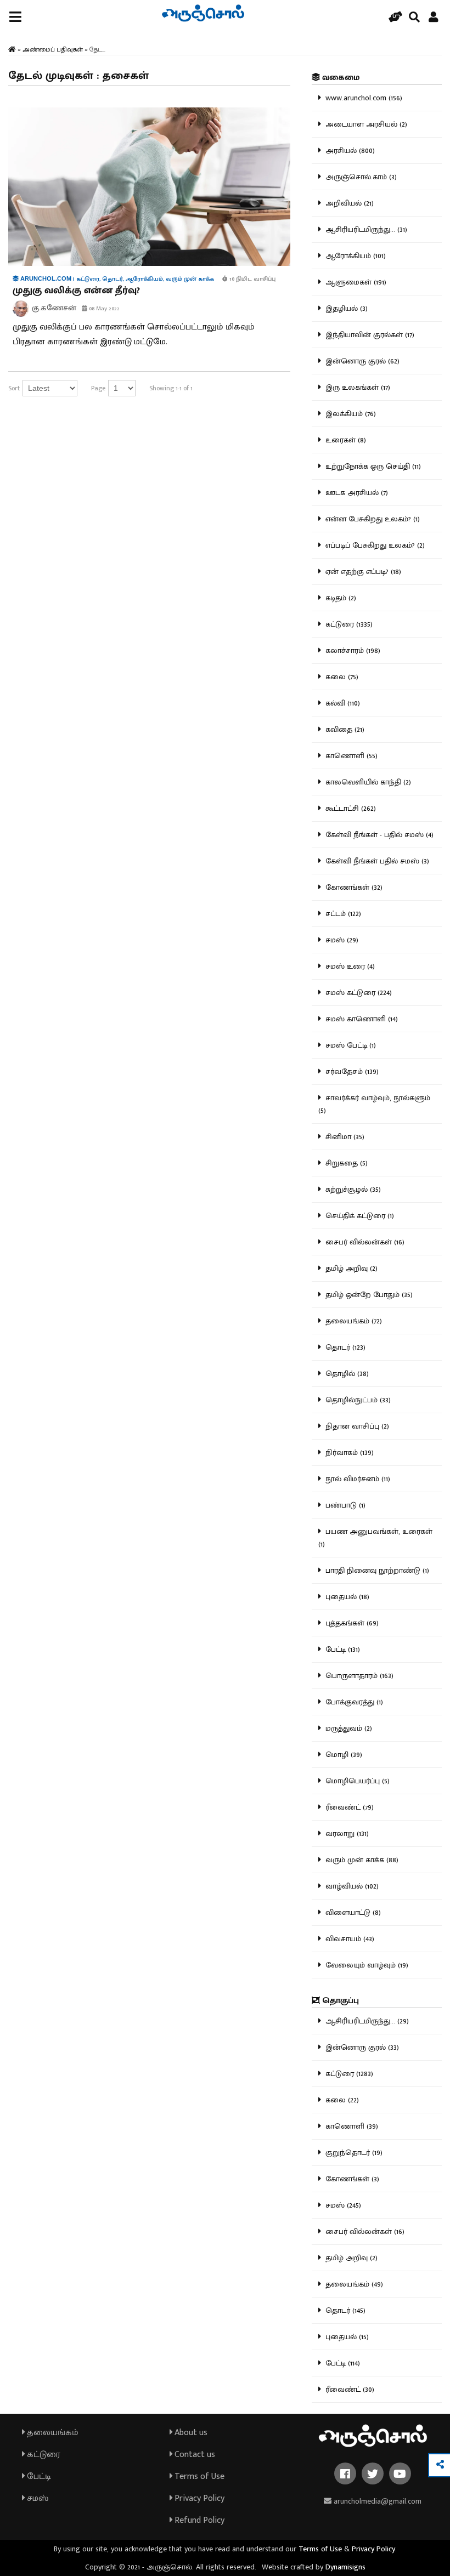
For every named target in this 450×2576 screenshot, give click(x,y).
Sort (14, 388)
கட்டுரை (43, 2455)
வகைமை (340, 78)
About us (190, 2433)
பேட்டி (38, 2477)
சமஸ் (36, 2498)
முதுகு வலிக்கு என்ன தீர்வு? (76, 291)
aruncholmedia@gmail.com (376, 2501)
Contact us (194, 2455)
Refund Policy (198, 2520)
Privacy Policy (198, 2498)
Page (98, 388)
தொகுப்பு (339, 2001)
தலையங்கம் (52, 2433)
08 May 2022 (103, 309)
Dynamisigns (345, 2567)
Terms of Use (198, 2477)
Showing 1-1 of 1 (171, 388)
